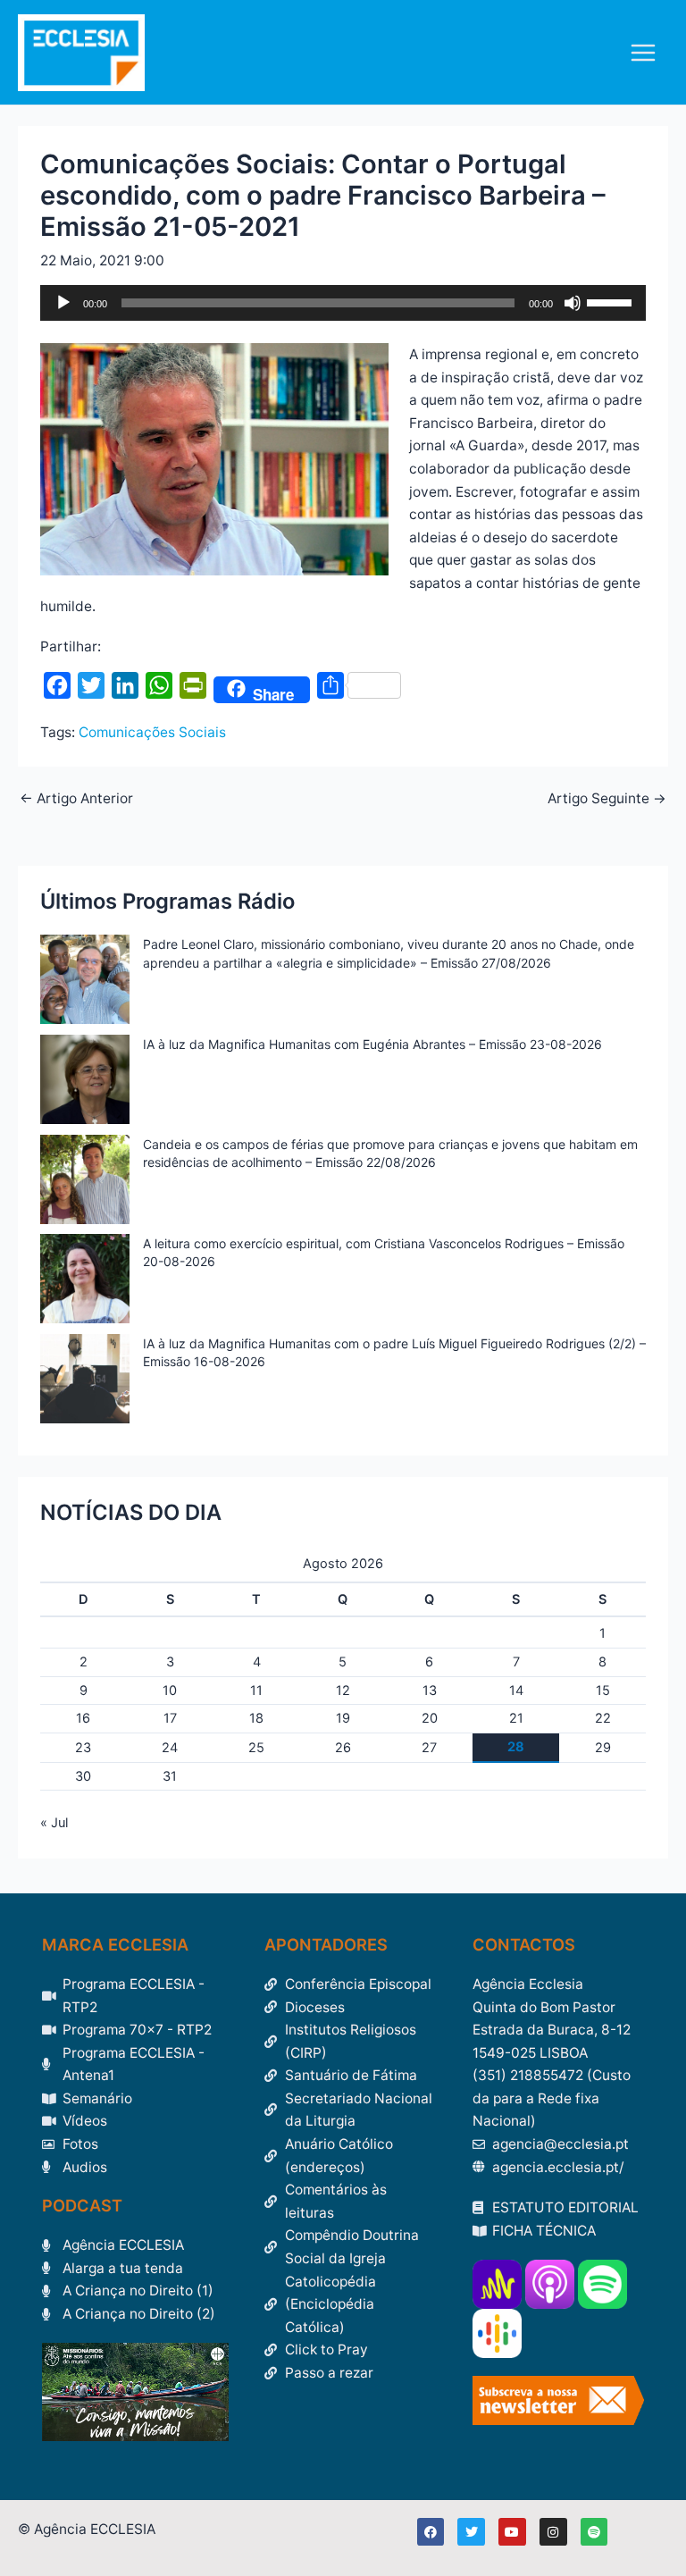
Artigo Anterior (76, 799)
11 (256, 1691)
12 (343, 1691)
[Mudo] (573, 303)
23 (83, 1748)
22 (603, 1718)
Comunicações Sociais (152, 732)
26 (343, 1748)
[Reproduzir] (63, 303)
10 (170, 1691)
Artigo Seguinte (607, 799)
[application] (343, 303)
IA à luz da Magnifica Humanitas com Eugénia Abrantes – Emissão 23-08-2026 (372, 1044)
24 (170, 1748)
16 (83, 1718)
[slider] (612, 301)
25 (256, 1748)
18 (256, 1718)
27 (429, 1748)
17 (170, 1718)
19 (343, 1718)
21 (516, 1718)
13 (430, 1691)
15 (603, 1691)
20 (430, 1718)
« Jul (54, 1823)
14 (516, 1691)
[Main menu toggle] (644, 52)
